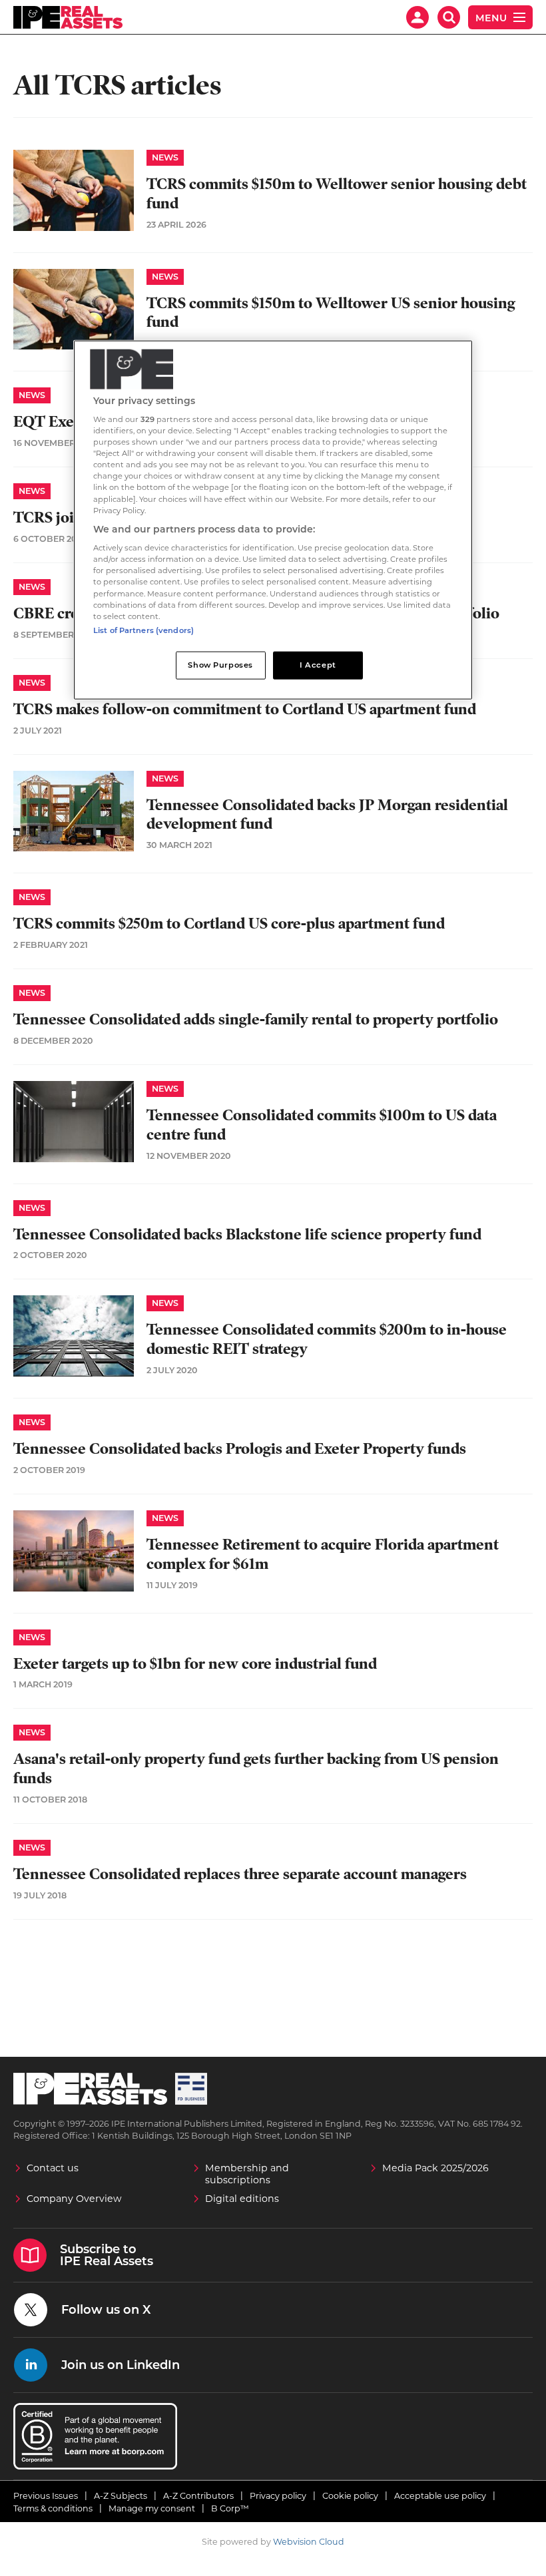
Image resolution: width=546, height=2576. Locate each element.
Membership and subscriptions (247, 2174)
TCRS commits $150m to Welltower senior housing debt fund (337, 194)
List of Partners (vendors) (143, 630)
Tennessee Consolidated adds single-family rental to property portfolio (256, 1019)
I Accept (318, 664)
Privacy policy (278, 2496)
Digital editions (242, 2199)
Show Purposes (220, 664)
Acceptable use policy (440, 2496)
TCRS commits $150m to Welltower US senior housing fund (331, 313)
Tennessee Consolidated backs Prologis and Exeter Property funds (240, 1449)
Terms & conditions (53, 2508)
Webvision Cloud (309, 2542)
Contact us (53, 2168)
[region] (273, 520)
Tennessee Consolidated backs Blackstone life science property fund (247, 1234)
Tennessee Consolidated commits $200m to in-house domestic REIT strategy (327, 1339)
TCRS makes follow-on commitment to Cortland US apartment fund (245, 709)
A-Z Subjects (121, 2496)
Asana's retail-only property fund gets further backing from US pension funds (256, 1769)
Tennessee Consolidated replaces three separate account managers (240, 1874)
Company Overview (74, 2199)
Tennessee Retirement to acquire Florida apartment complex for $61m (323, 1554)
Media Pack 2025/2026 (435, 2168)
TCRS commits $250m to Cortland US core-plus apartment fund (229, 924)
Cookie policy (350, 2496)
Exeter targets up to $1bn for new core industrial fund (195, 1664)
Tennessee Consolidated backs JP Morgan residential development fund (327, 815)
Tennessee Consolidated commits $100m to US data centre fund (322, 1125)
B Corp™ (230, 2508)
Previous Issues (46, 2496)
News (165, 157)
